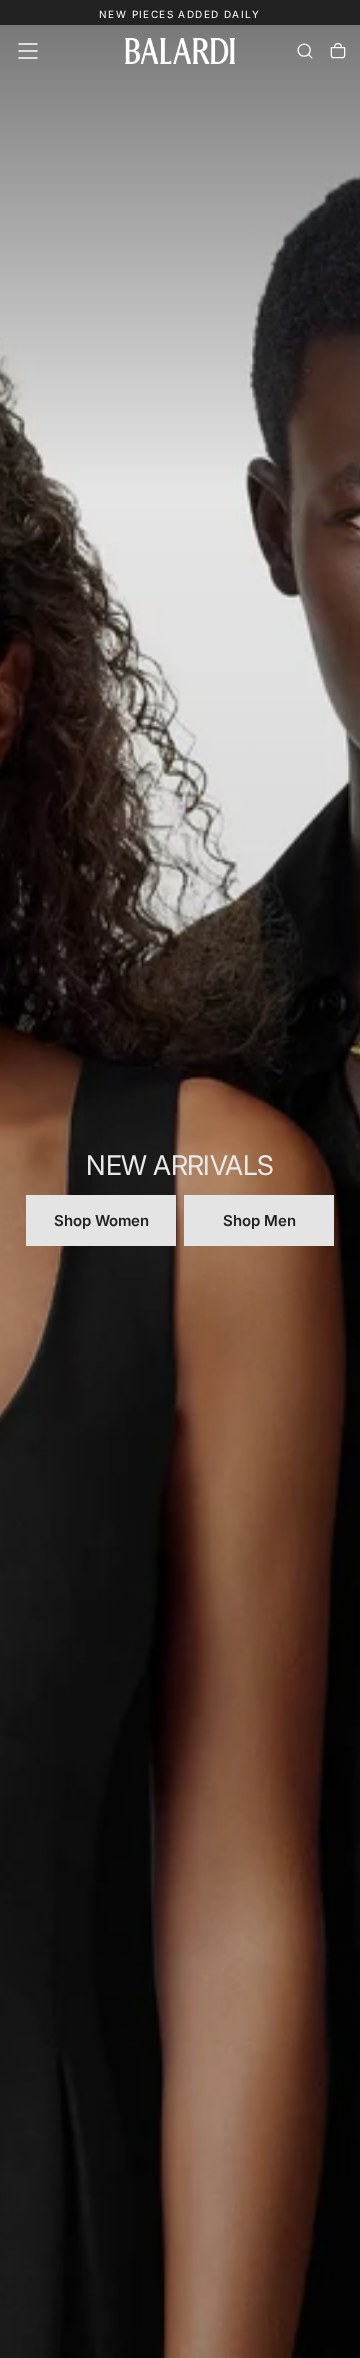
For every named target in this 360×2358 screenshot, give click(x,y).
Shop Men (259, 1220)
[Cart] (338, 51)
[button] (28, 51)
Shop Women (101, 1220)
